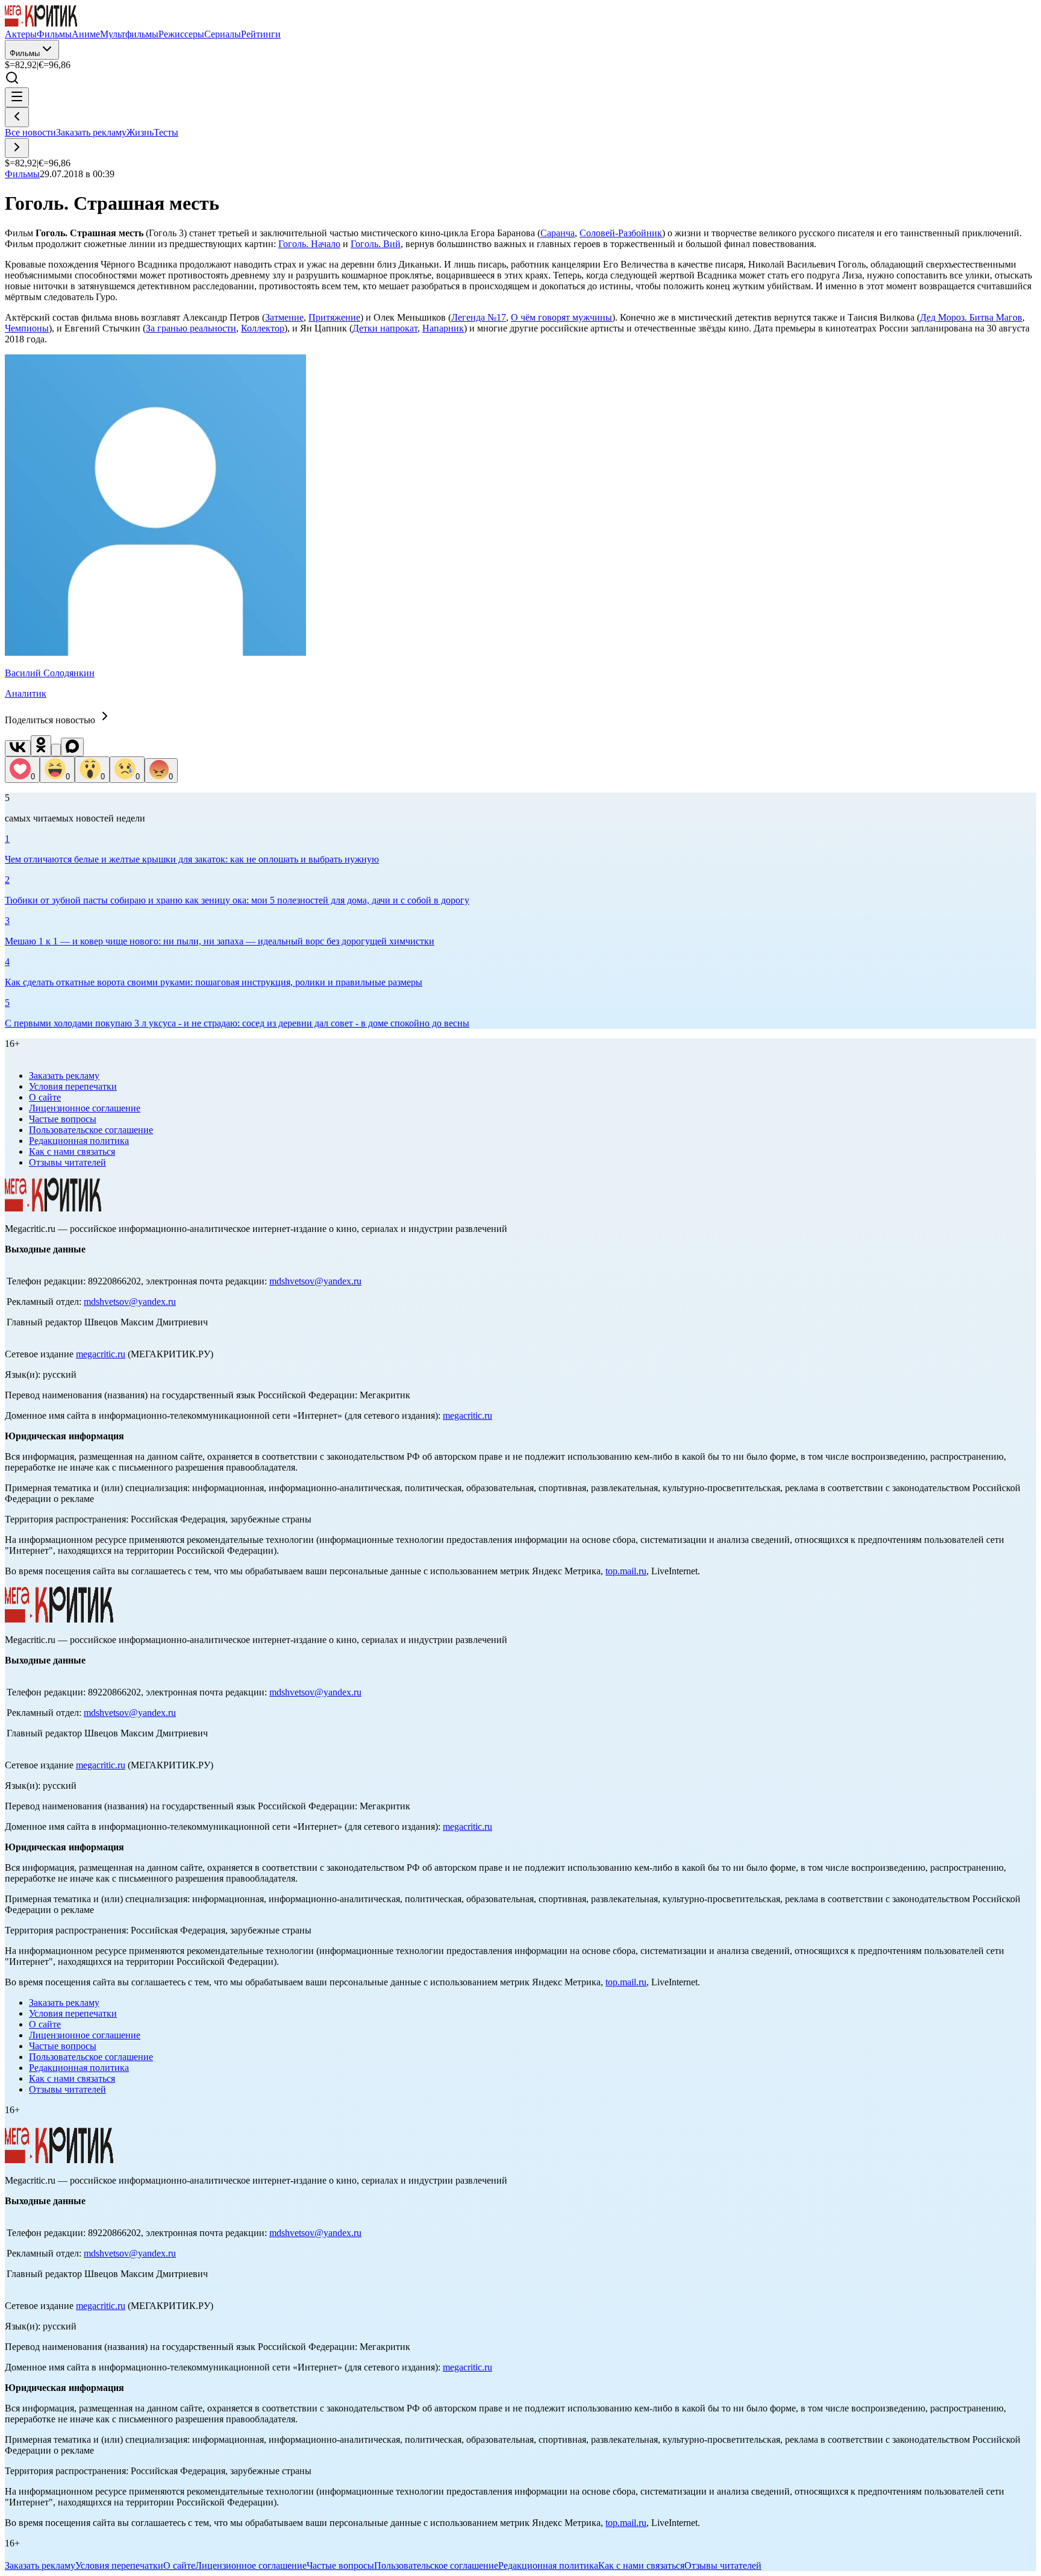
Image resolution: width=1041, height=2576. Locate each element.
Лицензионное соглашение (85, 1108)
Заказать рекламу (91, 132)
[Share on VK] (18, 748)
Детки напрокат (385, 328)
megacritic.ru (101, 1354)
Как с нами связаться (72, 1151)
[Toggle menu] (17, 97)
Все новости (30, 132)
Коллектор (263, 328)
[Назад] (17, 117)
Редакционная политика (79, 1141)
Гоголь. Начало (309, 244)
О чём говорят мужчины (561, 317)
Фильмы (25, 53)
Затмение (284, 317)
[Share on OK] (41, 746)
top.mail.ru (626, 1571)
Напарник (443, 328)
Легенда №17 (479, 317)
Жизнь (140, 132)
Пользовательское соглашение (91, 1130)
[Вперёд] (17, 148)
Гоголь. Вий (376, 244)
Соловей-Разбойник (621, 233)
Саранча (558, 233)
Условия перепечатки (73, 1086)
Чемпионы (27, 328)
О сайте (45, 1097)
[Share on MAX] (72, 747)
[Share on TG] (56, 750)
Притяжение (334, 317)
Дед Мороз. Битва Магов (971, 317)
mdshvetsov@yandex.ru (315, 1281)
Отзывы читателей (67, 1162)
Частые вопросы (63, 1119)
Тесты (166, 132)
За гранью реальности (191, 328)
